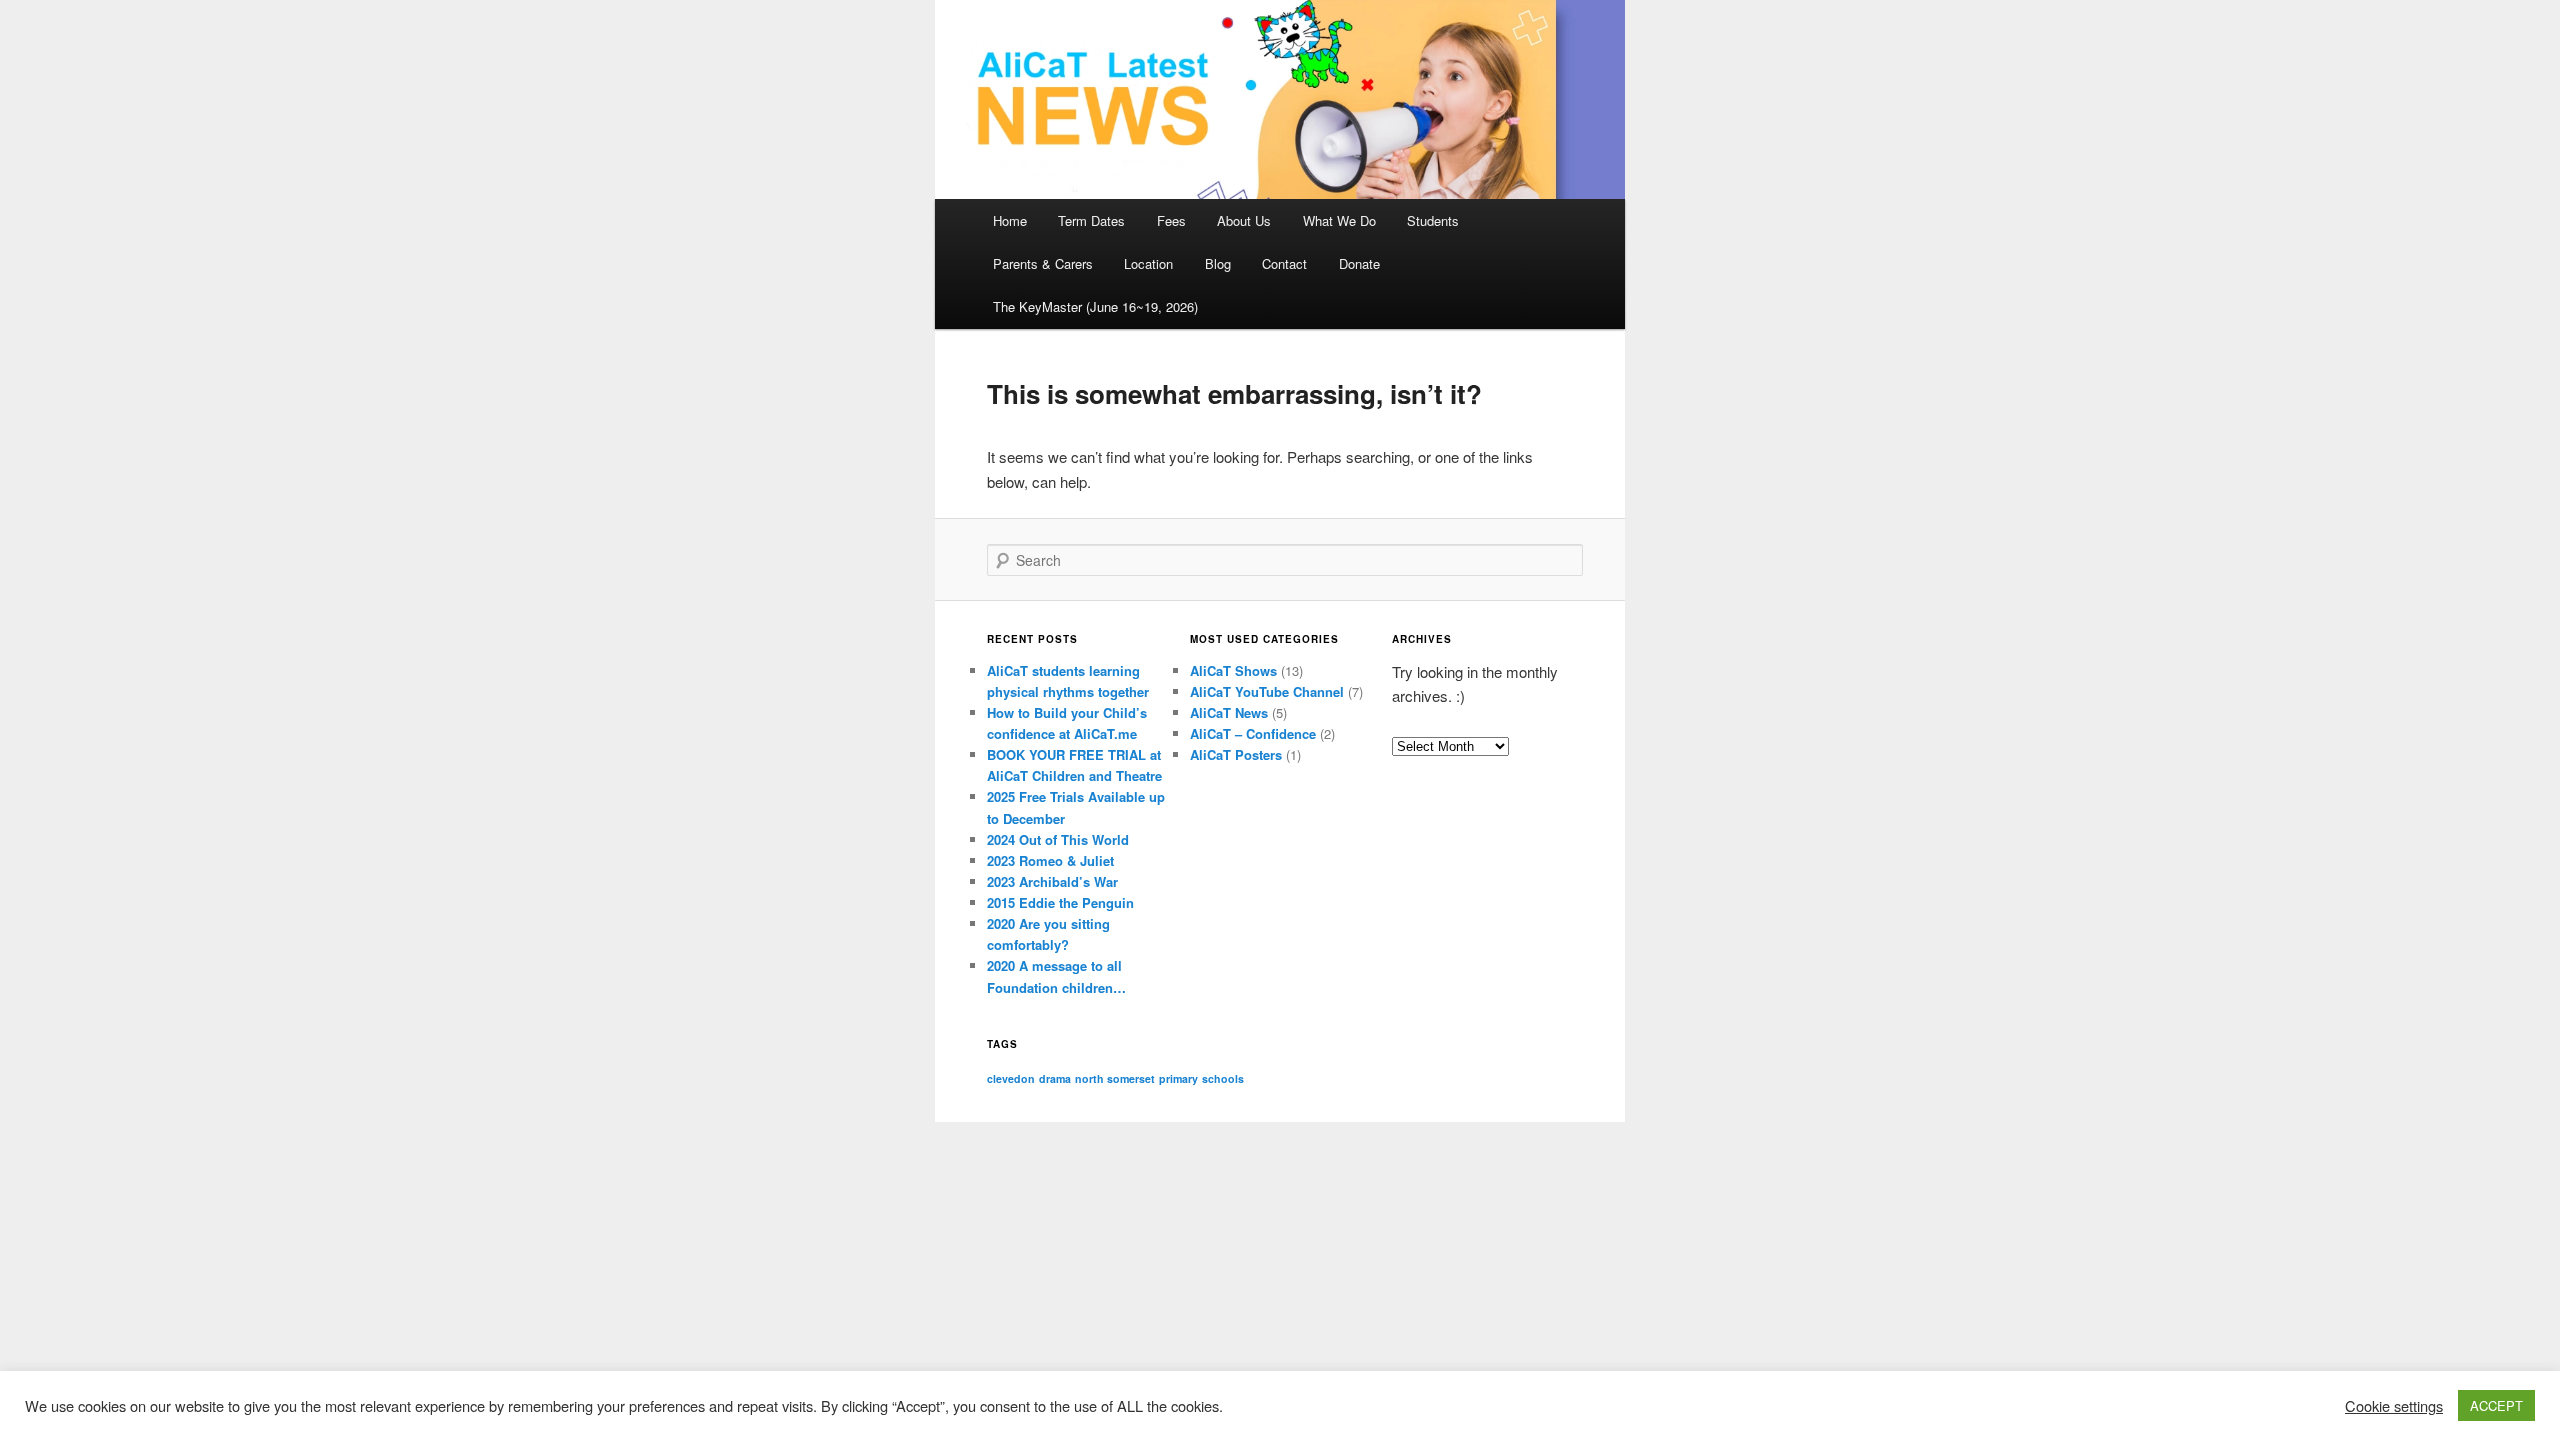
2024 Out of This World (1058, 839)
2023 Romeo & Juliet (1050, 860)
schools (1223, 1078)
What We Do (1339, 220)
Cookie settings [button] (2394, 1406)
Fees (1171, 220)
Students (1433, 220)
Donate (1359, 263)
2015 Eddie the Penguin (1060, 902)
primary (1178, 1078)
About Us (1244, 220)
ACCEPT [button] (2496, 1405)
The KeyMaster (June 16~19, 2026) (1095, 306)
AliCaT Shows (1233, 670)
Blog (1218, 263)
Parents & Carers (1043, 263)
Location (1148, 263)
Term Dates (1091, 220)
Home (1010, 220)
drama (1055, 1078)
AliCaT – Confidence (1253, 733)
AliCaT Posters (1236, 754)
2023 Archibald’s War (1052, 881)
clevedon (1011, 1078)
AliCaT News (1229, 712)
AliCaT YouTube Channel (1267, 691)
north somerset (1115, 1078)
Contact (1284, 263)
